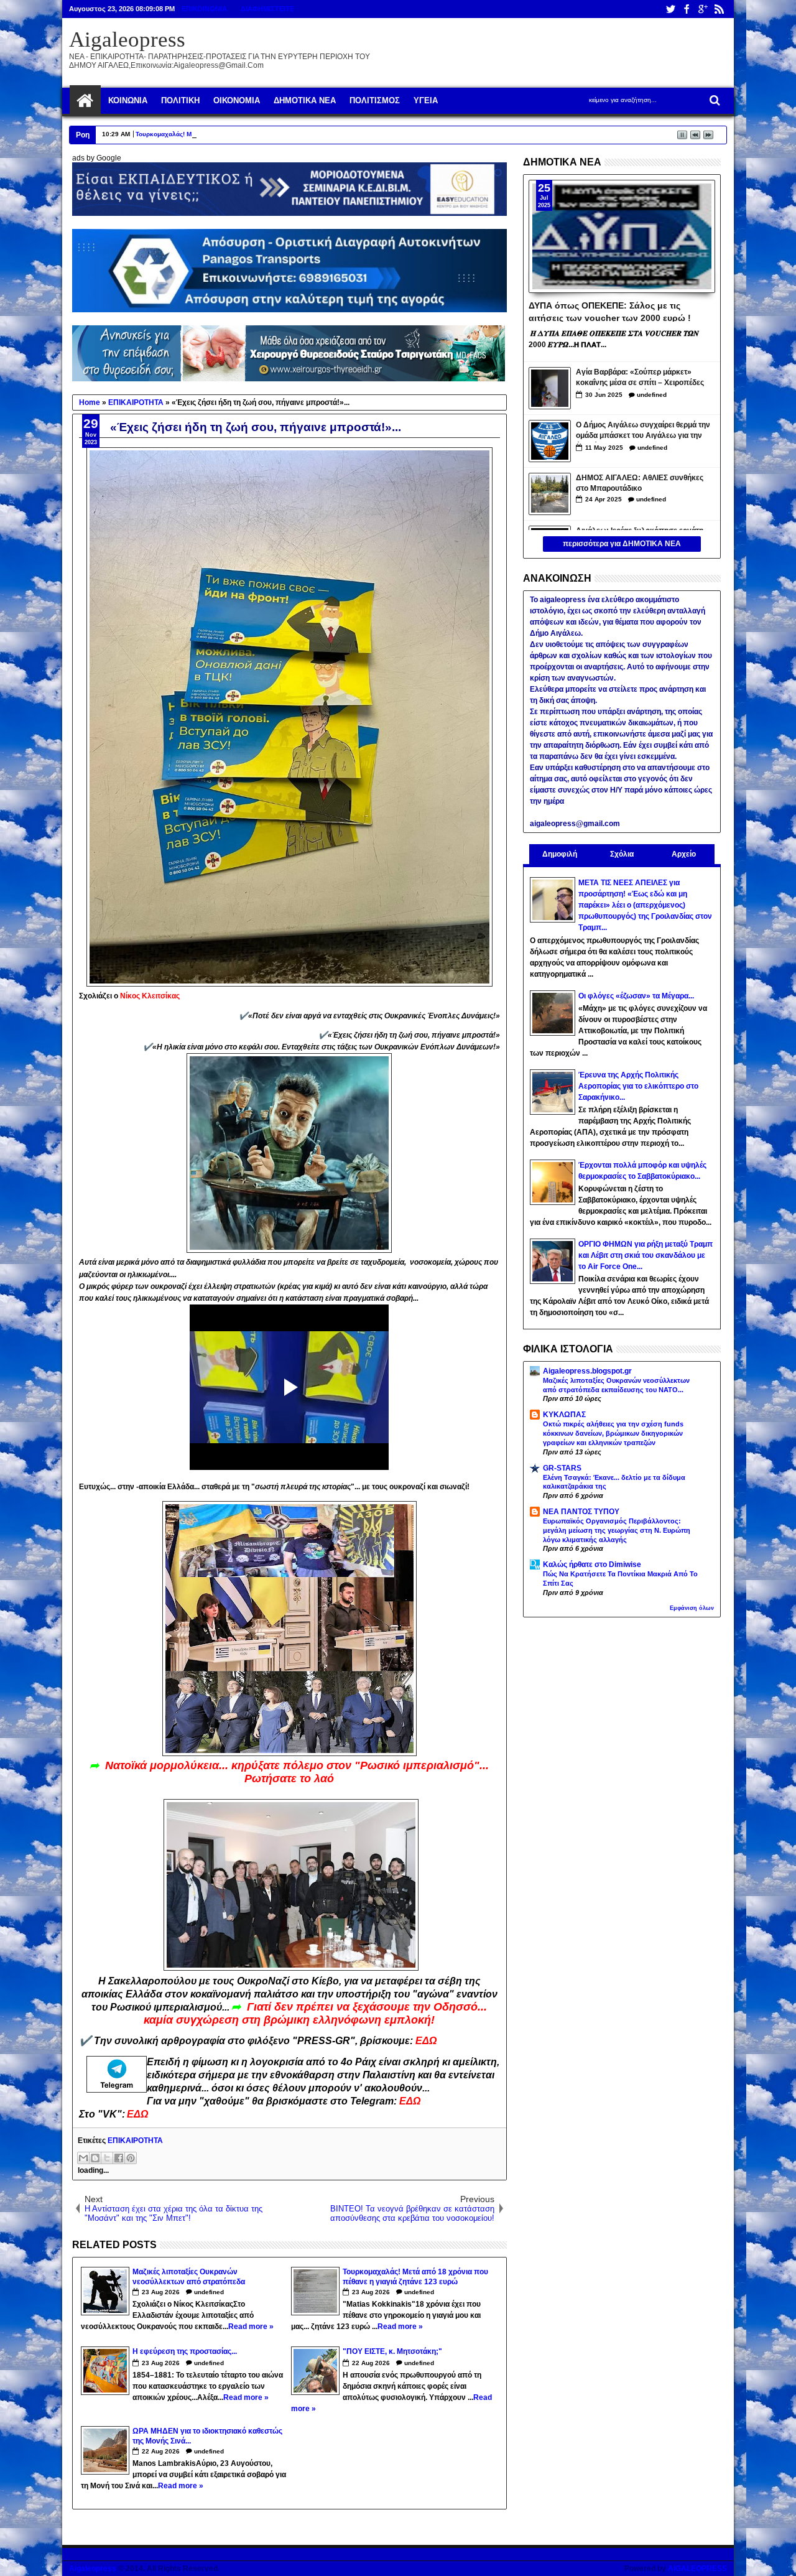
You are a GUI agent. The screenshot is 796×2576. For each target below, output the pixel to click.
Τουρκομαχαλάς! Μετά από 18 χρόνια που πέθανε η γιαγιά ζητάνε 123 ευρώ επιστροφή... (269, 134)
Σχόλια (622, 854)
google (703, 9)
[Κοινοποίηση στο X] (107, 2158)
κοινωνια (128, 100)
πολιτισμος (375, 100)
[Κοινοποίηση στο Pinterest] (131, 2158)
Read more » (251, 2327)
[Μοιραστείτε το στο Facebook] (119, 2158)
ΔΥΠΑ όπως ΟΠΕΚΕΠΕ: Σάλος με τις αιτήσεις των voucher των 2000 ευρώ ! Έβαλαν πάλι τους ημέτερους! (610, 311)
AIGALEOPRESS (697, 2569)
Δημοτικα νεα (305, 100)
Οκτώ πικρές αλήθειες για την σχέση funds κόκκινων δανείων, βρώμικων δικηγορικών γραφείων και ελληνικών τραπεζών (613, 1433)
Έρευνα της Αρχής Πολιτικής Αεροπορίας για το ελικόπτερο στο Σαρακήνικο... (638, 1086)
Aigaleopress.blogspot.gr (587, 1371)
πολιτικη (180, 100)
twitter (670, 9)
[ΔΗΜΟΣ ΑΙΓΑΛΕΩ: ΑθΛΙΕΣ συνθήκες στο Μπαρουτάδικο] (550, 494)
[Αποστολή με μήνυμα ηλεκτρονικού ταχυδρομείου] (83, 2158)
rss (719, 9)
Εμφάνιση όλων (692, 1608)
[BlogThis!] (95, 2158)
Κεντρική (85, 101)
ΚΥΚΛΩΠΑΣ (564, 1415)
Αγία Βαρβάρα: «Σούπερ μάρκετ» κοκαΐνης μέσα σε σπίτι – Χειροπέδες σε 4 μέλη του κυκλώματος (640, 379)
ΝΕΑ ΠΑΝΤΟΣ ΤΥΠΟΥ (581, 1512)
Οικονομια (237, 100)
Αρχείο (684, 854)
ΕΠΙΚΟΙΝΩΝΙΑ (204, 9)
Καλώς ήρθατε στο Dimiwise (592, 1565)
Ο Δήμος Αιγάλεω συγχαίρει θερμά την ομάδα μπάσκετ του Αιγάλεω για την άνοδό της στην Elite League (643, 431)
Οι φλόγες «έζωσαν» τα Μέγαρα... (636, 996)
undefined (209, 2292)
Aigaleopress (127, 40)
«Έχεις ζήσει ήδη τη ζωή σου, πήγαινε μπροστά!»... (256, 427)
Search (714, 100)
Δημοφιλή (560, 854)
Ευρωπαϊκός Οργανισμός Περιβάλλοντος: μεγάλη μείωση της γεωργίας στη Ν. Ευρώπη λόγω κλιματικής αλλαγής (617, 1530)
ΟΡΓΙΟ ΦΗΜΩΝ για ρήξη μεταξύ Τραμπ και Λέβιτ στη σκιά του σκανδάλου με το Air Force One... (646, 1255)
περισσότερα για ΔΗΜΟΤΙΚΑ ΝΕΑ (622, 544)
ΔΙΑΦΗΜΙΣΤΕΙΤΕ (267, 9)
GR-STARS (562, 1468)
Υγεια (426, 100)
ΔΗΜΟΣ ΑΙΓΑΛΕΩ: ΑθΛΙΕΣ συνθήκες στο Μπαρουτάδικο (640, 483)
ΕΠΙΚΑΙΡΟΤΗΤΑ (135, 2141)
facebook (687, 9)
